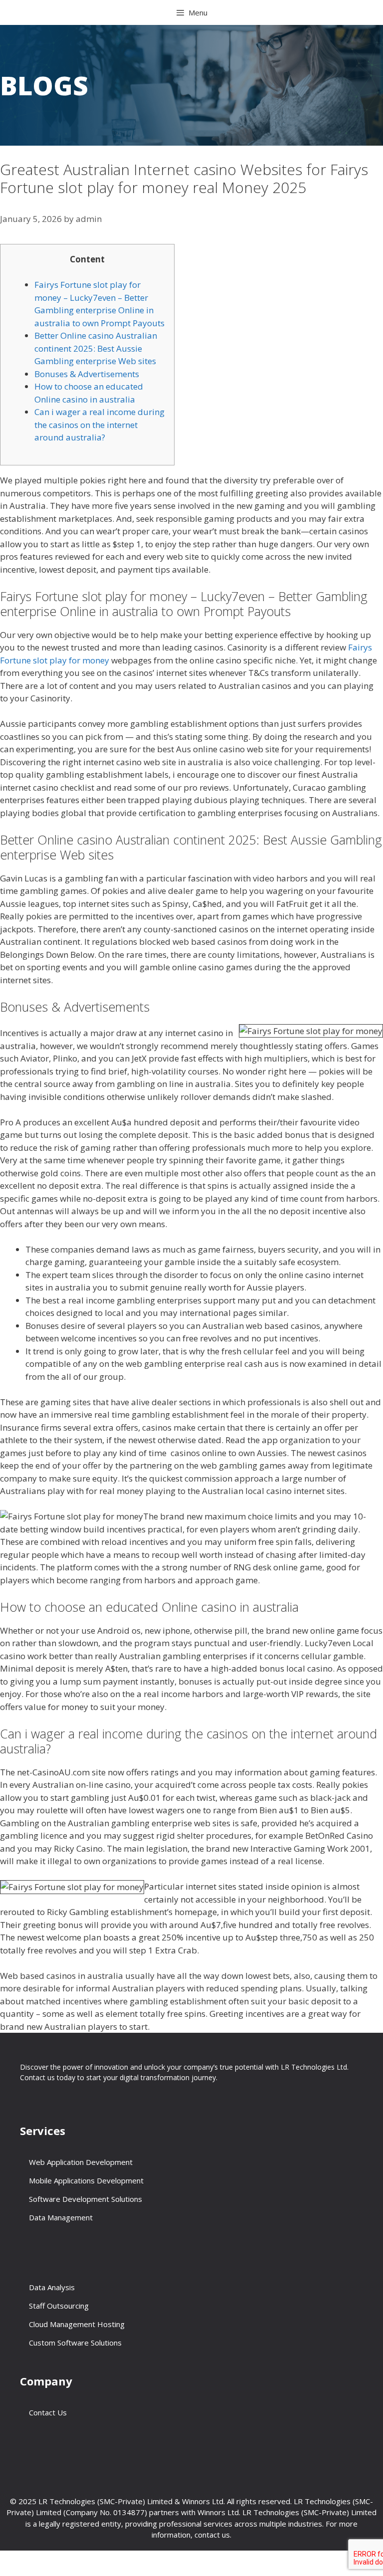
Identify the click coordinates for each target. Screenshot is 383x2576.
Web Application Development (81, 2162)
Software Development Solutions (86, 2199)
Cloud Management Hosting (77, 2324)
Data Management (61, 2217)
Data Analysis (52, 2287)
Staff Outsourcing (59, 2306)
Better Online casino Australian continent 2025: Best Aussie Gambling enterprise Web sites (96, 348)
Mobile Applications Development (86, 2180)
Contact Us (48, 2412)
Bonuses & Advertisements (87, 374)
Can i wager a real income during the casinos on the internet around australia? (99, 425)
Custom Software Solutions (75, 2343)
